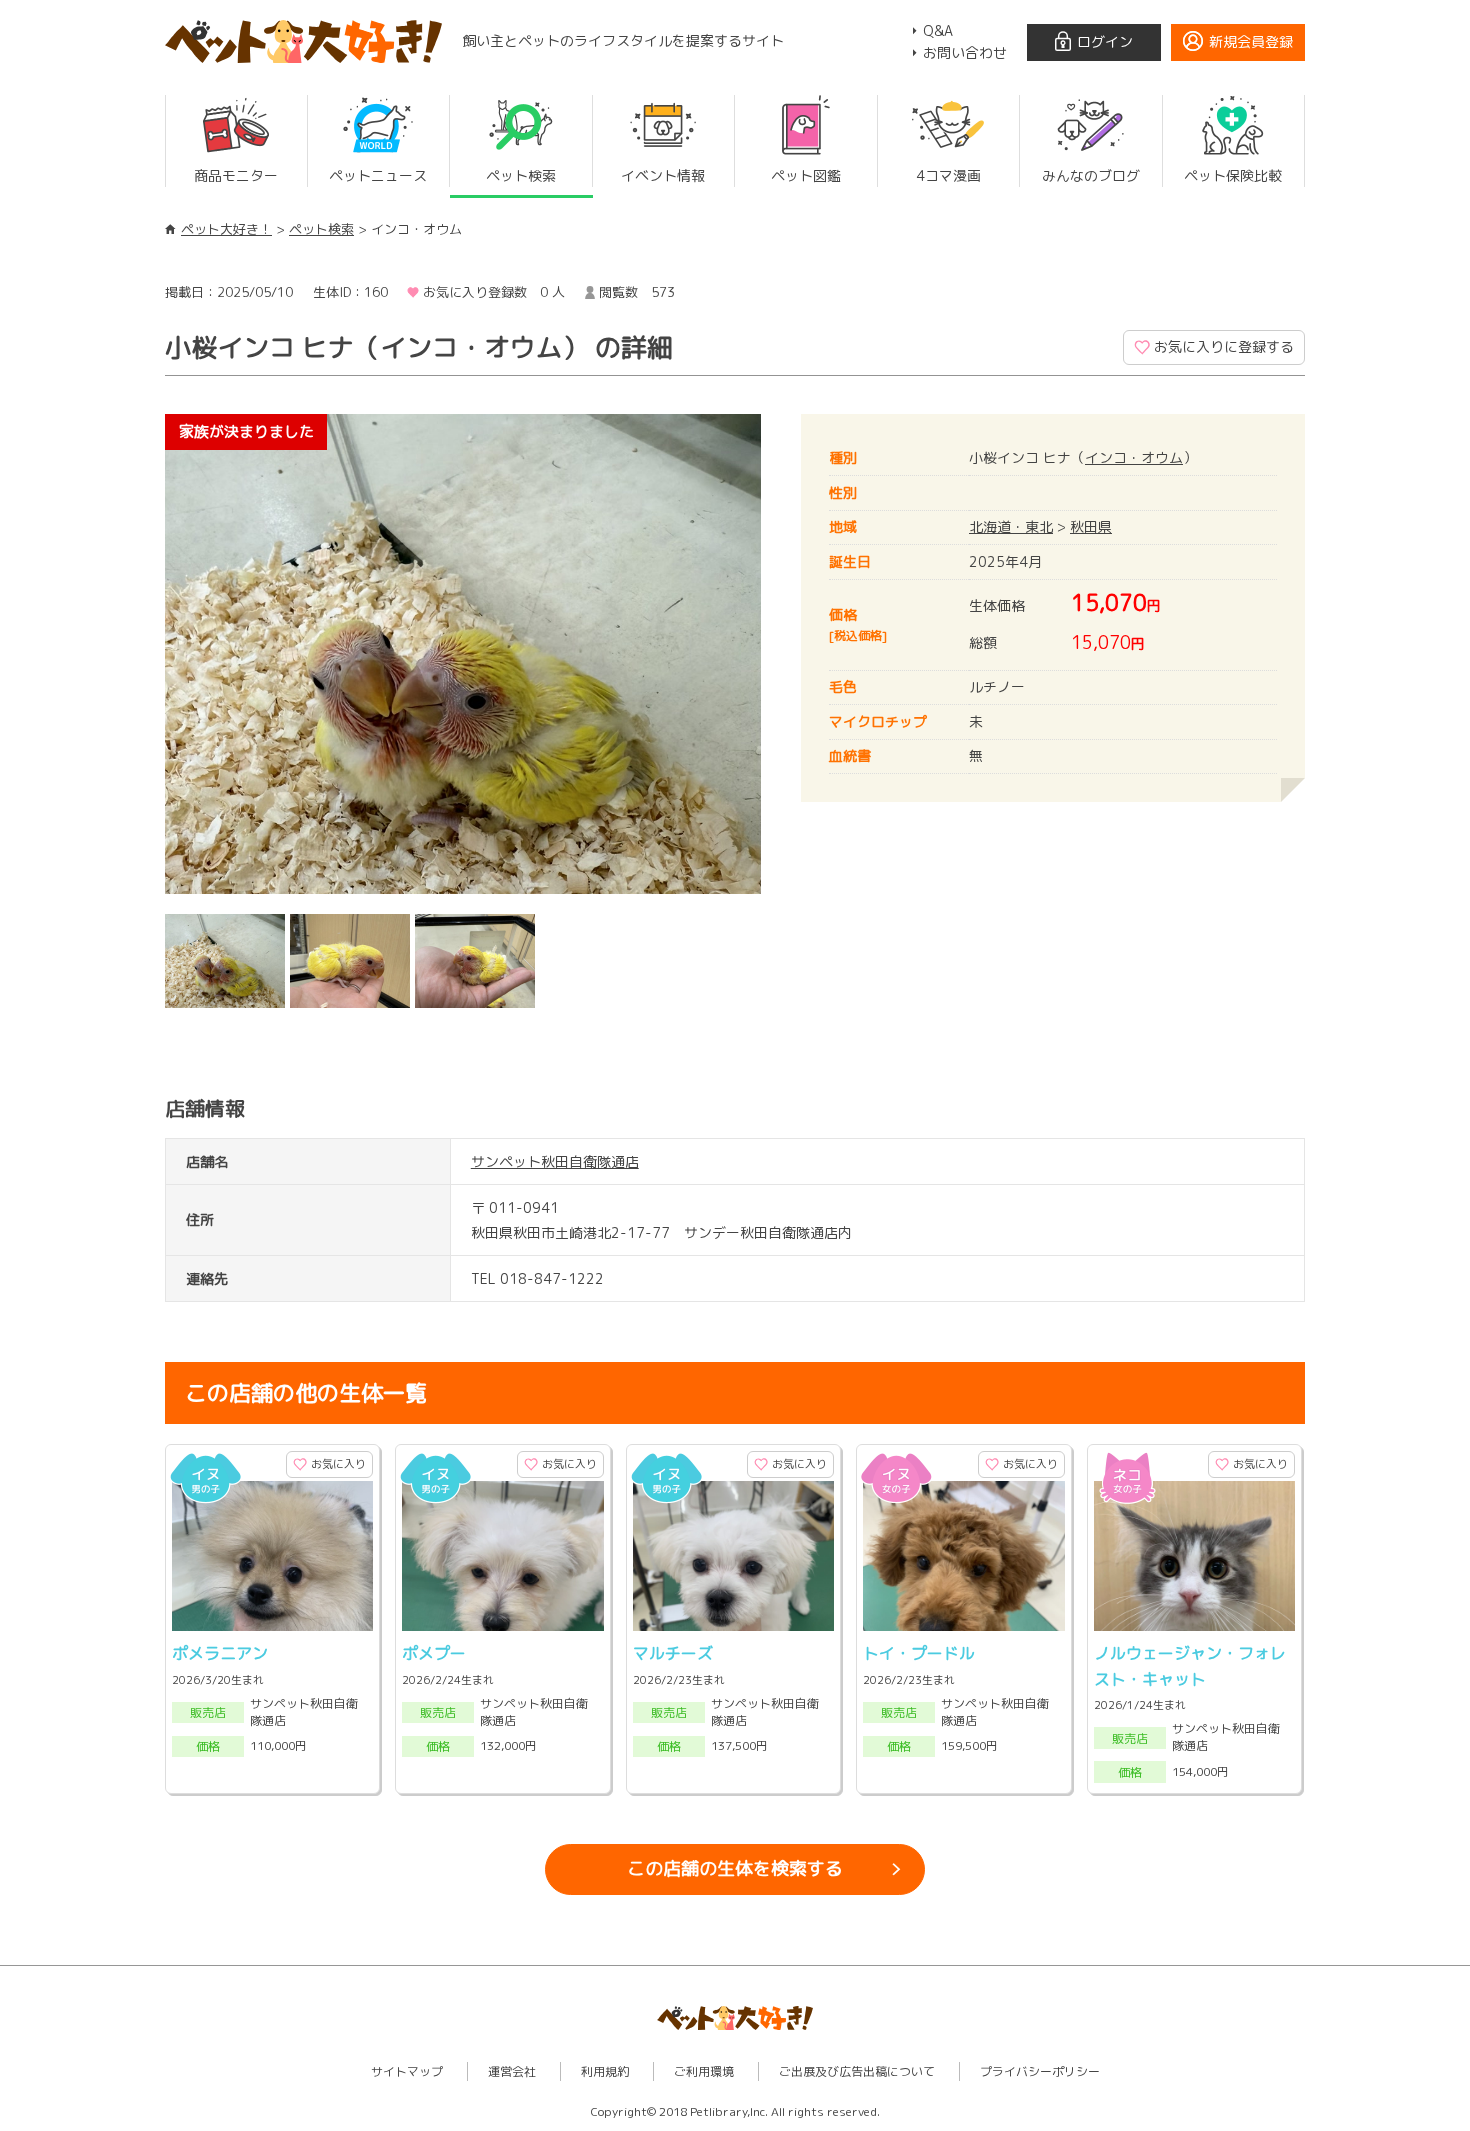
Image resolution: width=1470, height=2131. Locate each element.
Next (791, 659)
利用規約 (605, 2071)
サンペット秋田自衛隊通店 (555, 1161)
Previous (135, 659)
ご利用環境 (704, 2071)
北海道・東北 (1011, 526)
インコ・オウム (1134, 457)
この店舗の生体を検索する (735, 1868)
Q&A (938, 30)
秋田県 (1091, 526)
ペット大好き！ (226, 229)
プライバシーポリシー (1040, 2071)
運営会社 (512, 2071)
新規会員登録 (1251, 41)
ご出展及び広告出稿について (857, 2071)
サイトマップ (407, 2071)
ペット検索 (321, 229)
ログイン (1105, 41)
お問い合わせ (965, 52)
